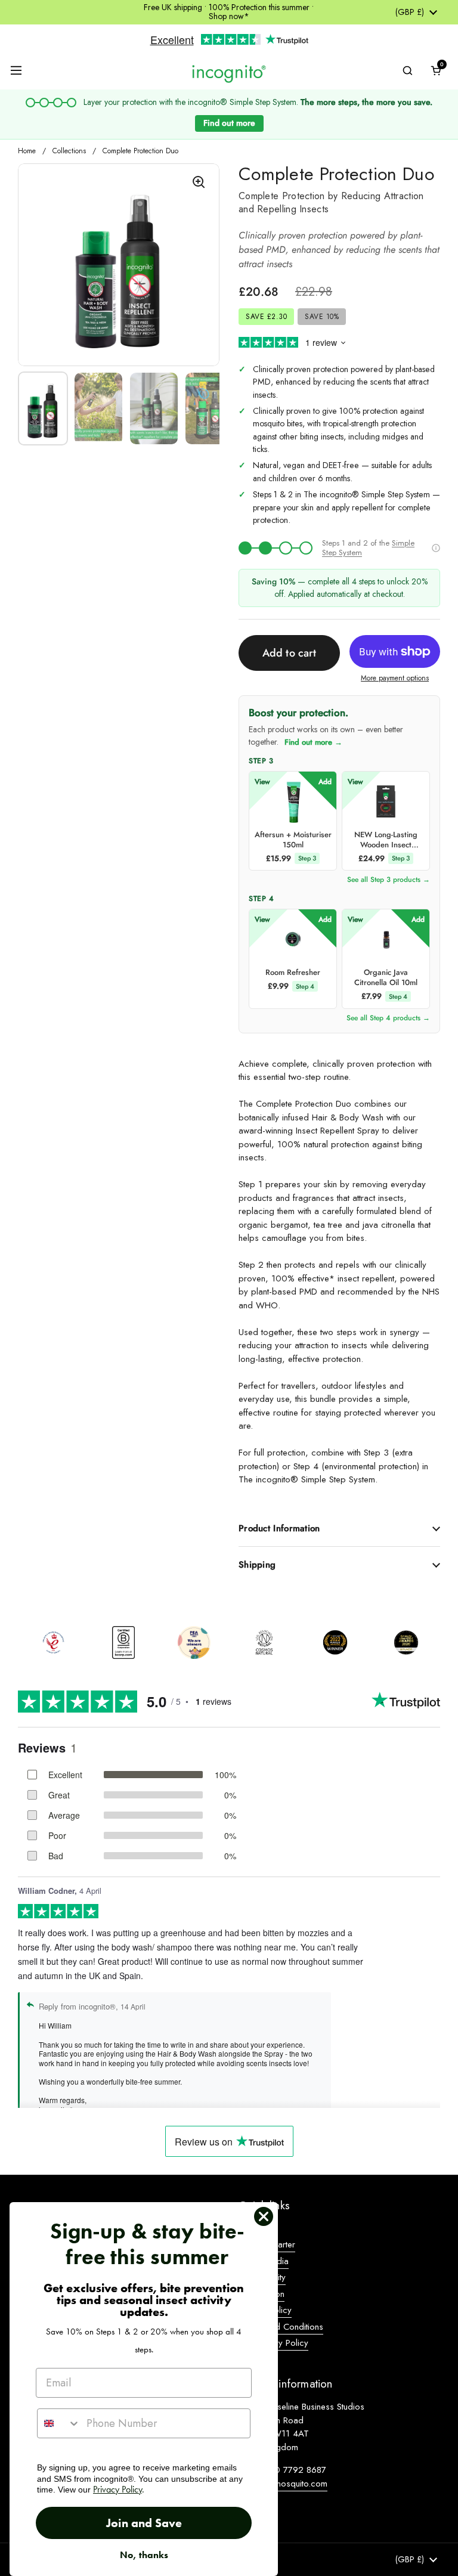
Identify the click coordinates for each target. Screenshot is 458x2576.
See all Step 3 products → (389, 880)
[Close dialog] (264, 2216)
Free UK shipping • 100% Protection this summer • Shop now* (229, 12)
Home (27, 151)
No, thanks (144, 2555)
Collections (69, 151)
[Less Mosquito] (229, 73)
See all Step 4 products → (388, 1018)
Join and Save (144, 2523)
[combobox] (59, 2423)
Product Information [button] (279, 1528)
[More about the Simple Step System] (436, 548)
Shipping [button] (257, 1565)
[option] (53, 1643)
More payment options (395, 678)
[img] (276, 548)
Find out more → (313, 742)
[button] (436, 70)
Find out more (229, 123)
